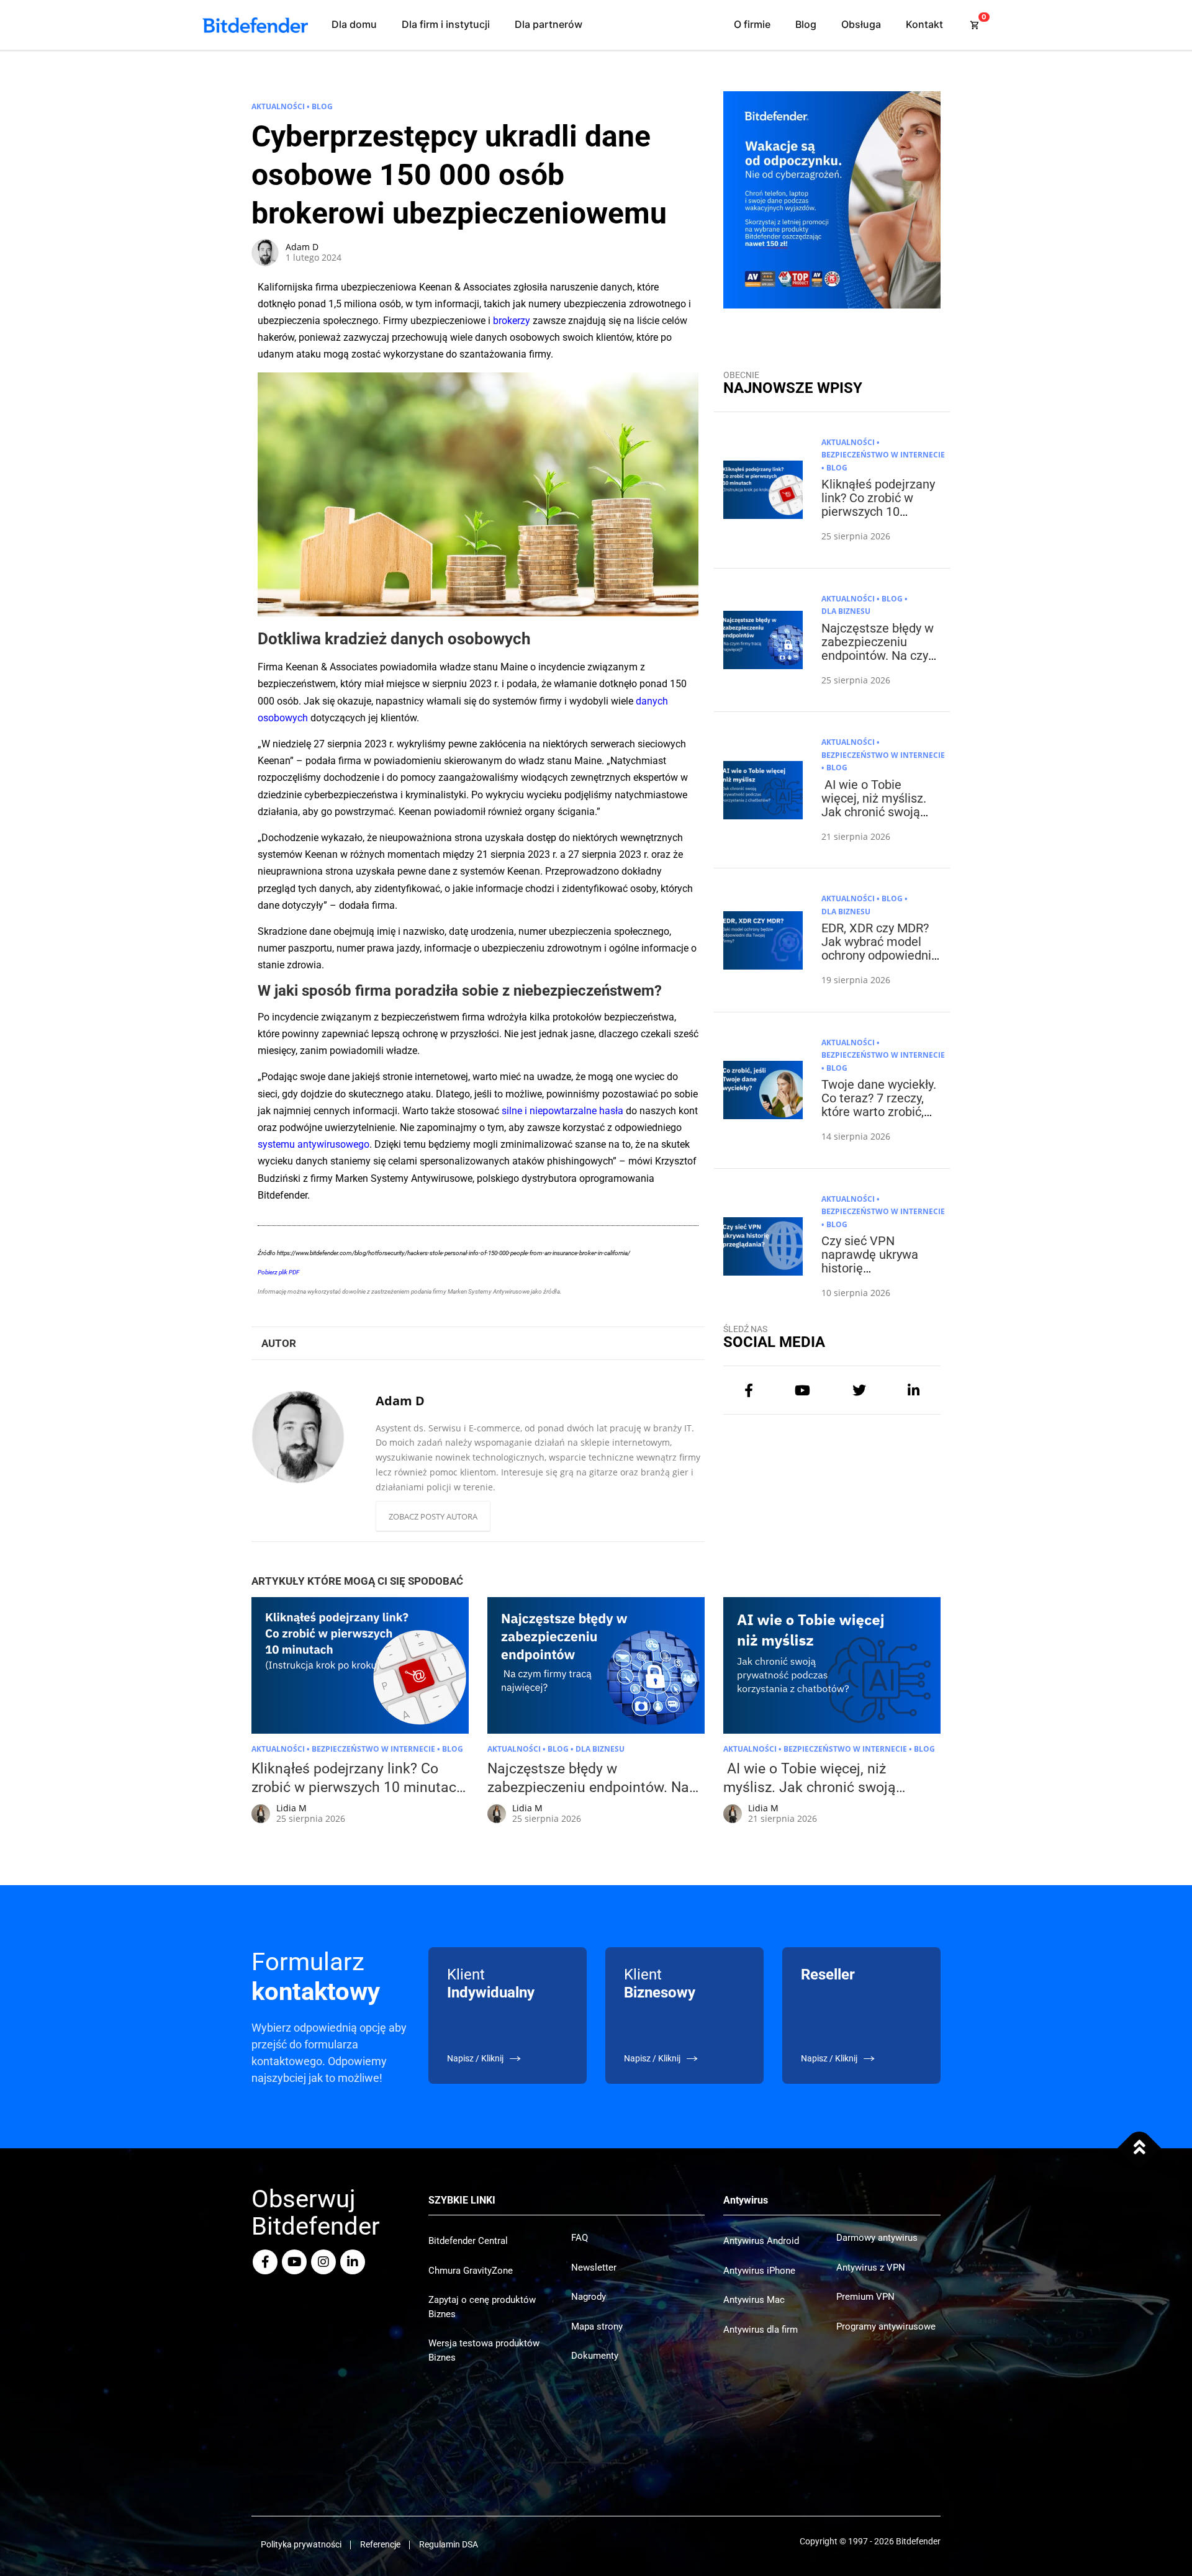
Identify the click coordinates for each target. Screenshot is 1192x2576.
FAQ (580, 2238)
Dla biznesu (846, 611)
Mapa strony (597, 2326)
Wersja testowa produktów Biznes (484, 2350)
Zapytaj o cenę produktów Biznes (482, 2307)
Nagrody (589, 2297)
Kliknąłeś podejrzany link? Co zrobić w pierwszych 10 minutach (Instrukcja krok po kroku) (878, 511)
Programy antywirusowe (886, 2326)
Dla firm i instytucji (446, 24)
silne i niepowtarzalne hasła (562, 1111)
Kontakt (924, 24)
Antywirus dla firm (761, 2330)
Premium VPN (865, 2297)
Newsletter (594, 2268)
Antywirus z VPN (871, 2268)
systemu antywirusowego (314, 1144)
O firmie (752, 24)
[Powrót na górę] (1140, 2148)
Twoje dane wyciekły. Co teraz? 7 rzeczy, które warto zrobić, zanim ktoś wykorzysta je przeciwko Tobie (879, 1119)
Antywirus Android (761, 2241)
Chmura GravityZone (471, 2271)
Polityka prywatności (301, 2544)
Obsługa (861, 24)
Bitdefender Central (468, 2241)
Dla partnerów (549, 24)
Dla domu (354, 24)
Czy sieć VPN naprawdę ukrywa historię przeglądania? (870, 1261)
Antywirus (746, 2200)
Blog (806, 24)
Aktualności (278, 106)
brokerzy (512, 321)
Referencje (380, 2544)
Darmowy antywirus (877, 2238)
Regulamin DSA (449, 2544)
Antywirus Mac (754, 2300)
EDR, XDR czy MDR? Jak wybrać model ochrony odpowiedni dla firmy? (876, 948)
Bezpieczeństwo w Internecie (883, 455)
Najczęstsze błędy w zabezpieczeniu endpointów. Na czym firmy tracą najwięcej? (880, 655)
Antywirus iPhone (759, 2271)
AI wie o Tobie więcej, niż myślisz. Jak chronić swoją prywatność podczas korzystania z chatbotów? (878, 819)
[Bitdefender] (255, 25)
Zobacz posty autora (433, 1516)
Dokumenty (595, 2356)
